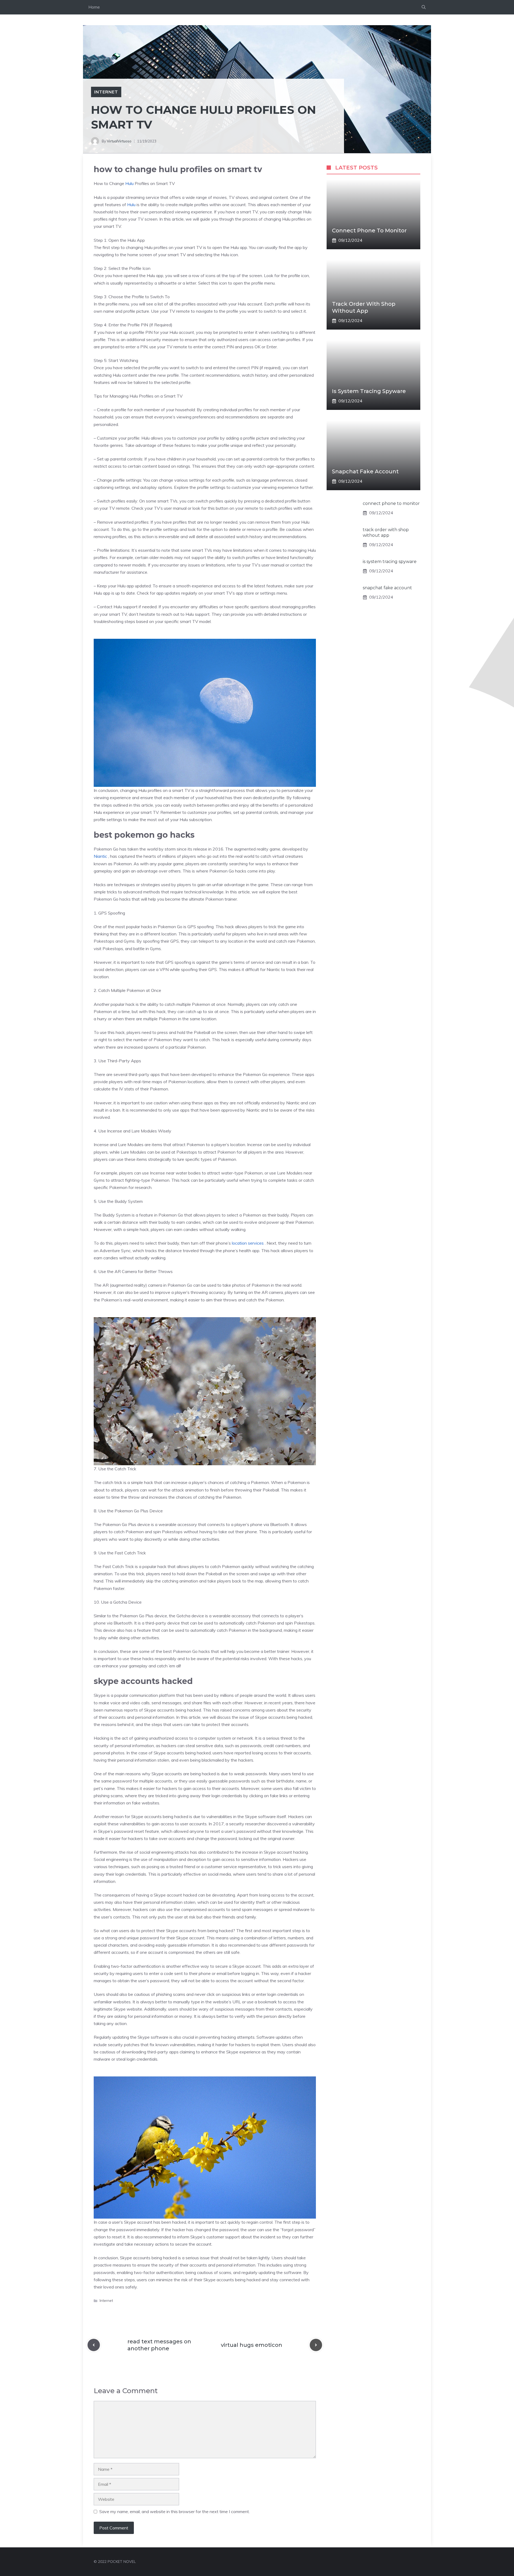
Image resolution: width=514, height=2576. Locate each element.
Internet (106, 92)
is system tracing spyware (369, 391)
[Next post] (316, 2345)
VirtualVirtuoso (119, 141)
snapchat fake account (365, 471)
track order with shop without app (386, 532)
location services (248, 1243)
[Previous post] (94, 2345)
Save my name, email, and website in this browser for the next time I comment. (175, 2511)
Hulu (129, 183)
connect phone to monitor (369, 231)
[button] (424, 7)
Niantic (100, 856)
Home (94, 7)
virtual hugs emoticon (252, 2345)
